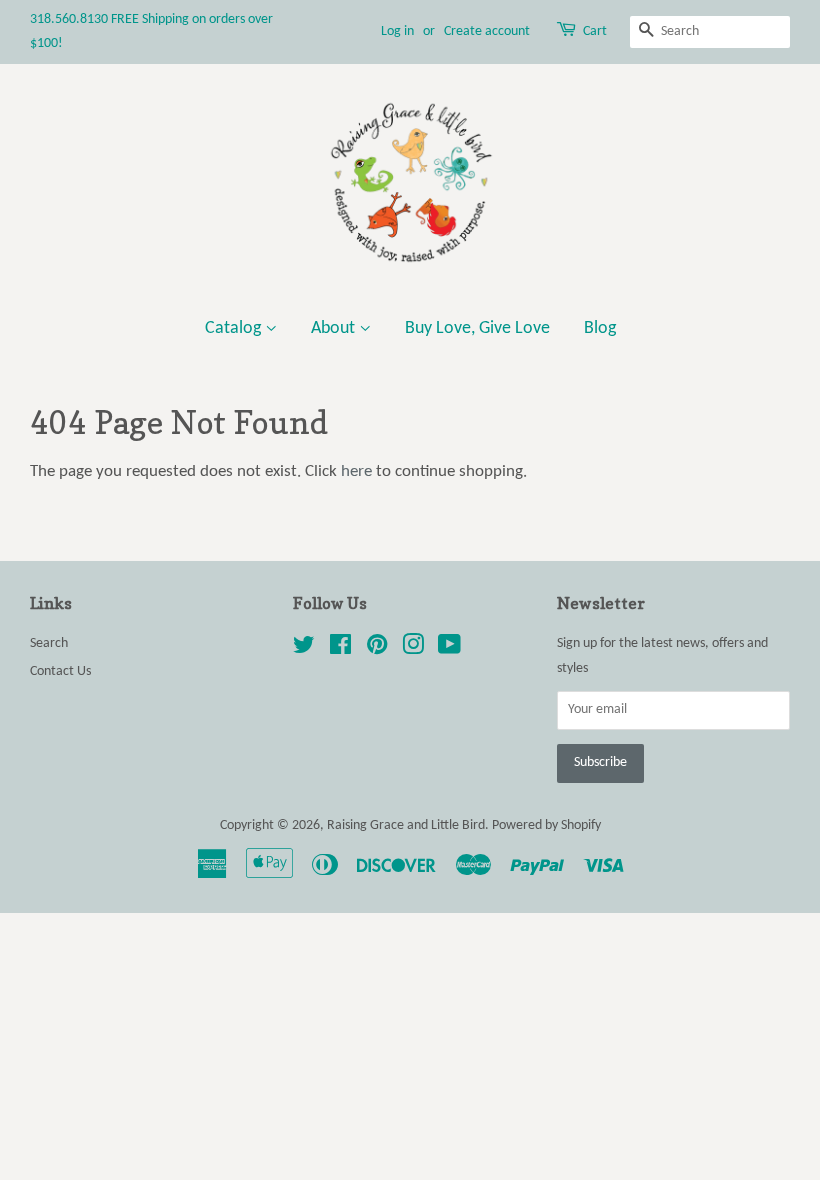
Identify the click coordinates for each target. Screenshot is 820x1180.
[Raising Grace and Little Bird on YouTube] (449, 649)
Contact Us (60, 671)
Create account (487, 31)
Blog (600, 328)
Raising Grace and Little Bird (406, 825)
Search (49, 643)
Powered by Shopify (546, 825)
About (335, 328)
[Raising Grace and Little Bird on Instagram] (413, 649)
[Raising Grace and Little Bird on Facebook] (340, 649)
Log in (397, 31)
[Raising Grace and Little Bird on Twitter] (304, 649)
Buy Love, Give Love (477, 328)
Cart (595, 31)
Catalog (235, 328)
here (356, 471)
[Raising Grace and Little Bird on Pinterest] (377, 649)
